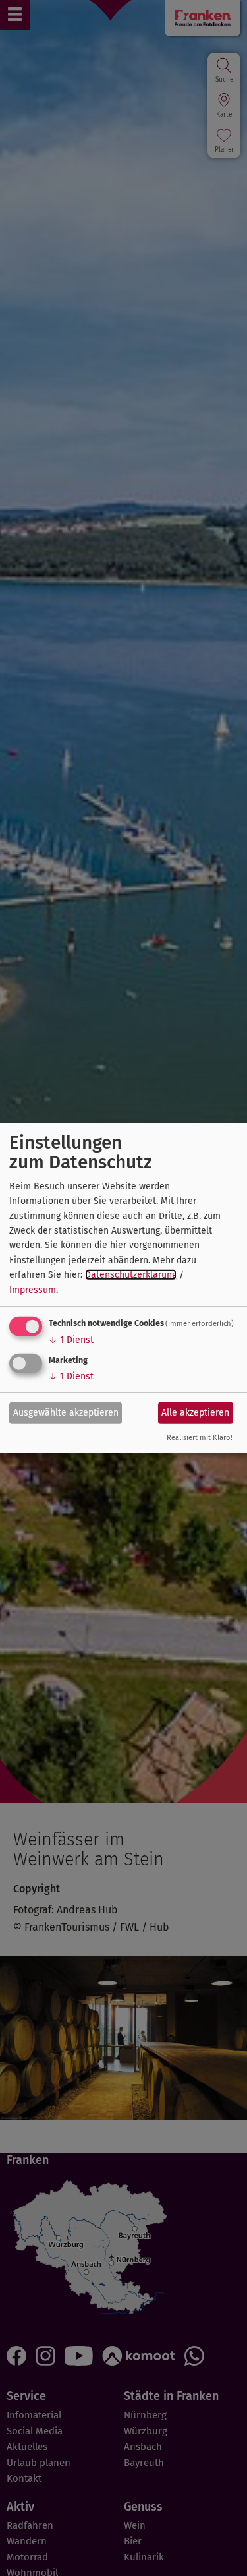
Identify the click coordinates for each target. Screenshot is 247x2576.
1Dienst (71, 1340)
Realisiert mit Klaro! (200, 1438)
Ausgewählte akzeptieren (66, 1413)
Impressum (33, 1289)
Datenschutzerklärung (131, 1275)
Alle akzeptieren (195, 1413)
